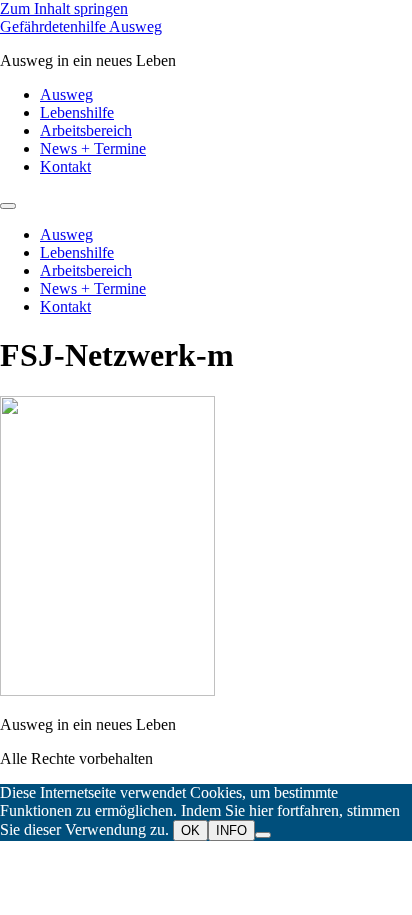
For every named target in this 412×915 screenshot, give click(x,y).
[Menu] (8, 206)
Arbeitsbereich (86, 130)
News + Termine (93, 148)
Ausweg (66, 94)
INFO (231, 830)
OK (190, 830)
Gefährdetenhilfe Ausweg (81, 26)
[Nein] (263, 835)
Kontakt (65, 166)
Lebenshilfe (77, 112)
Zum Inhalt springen (64, 8)
